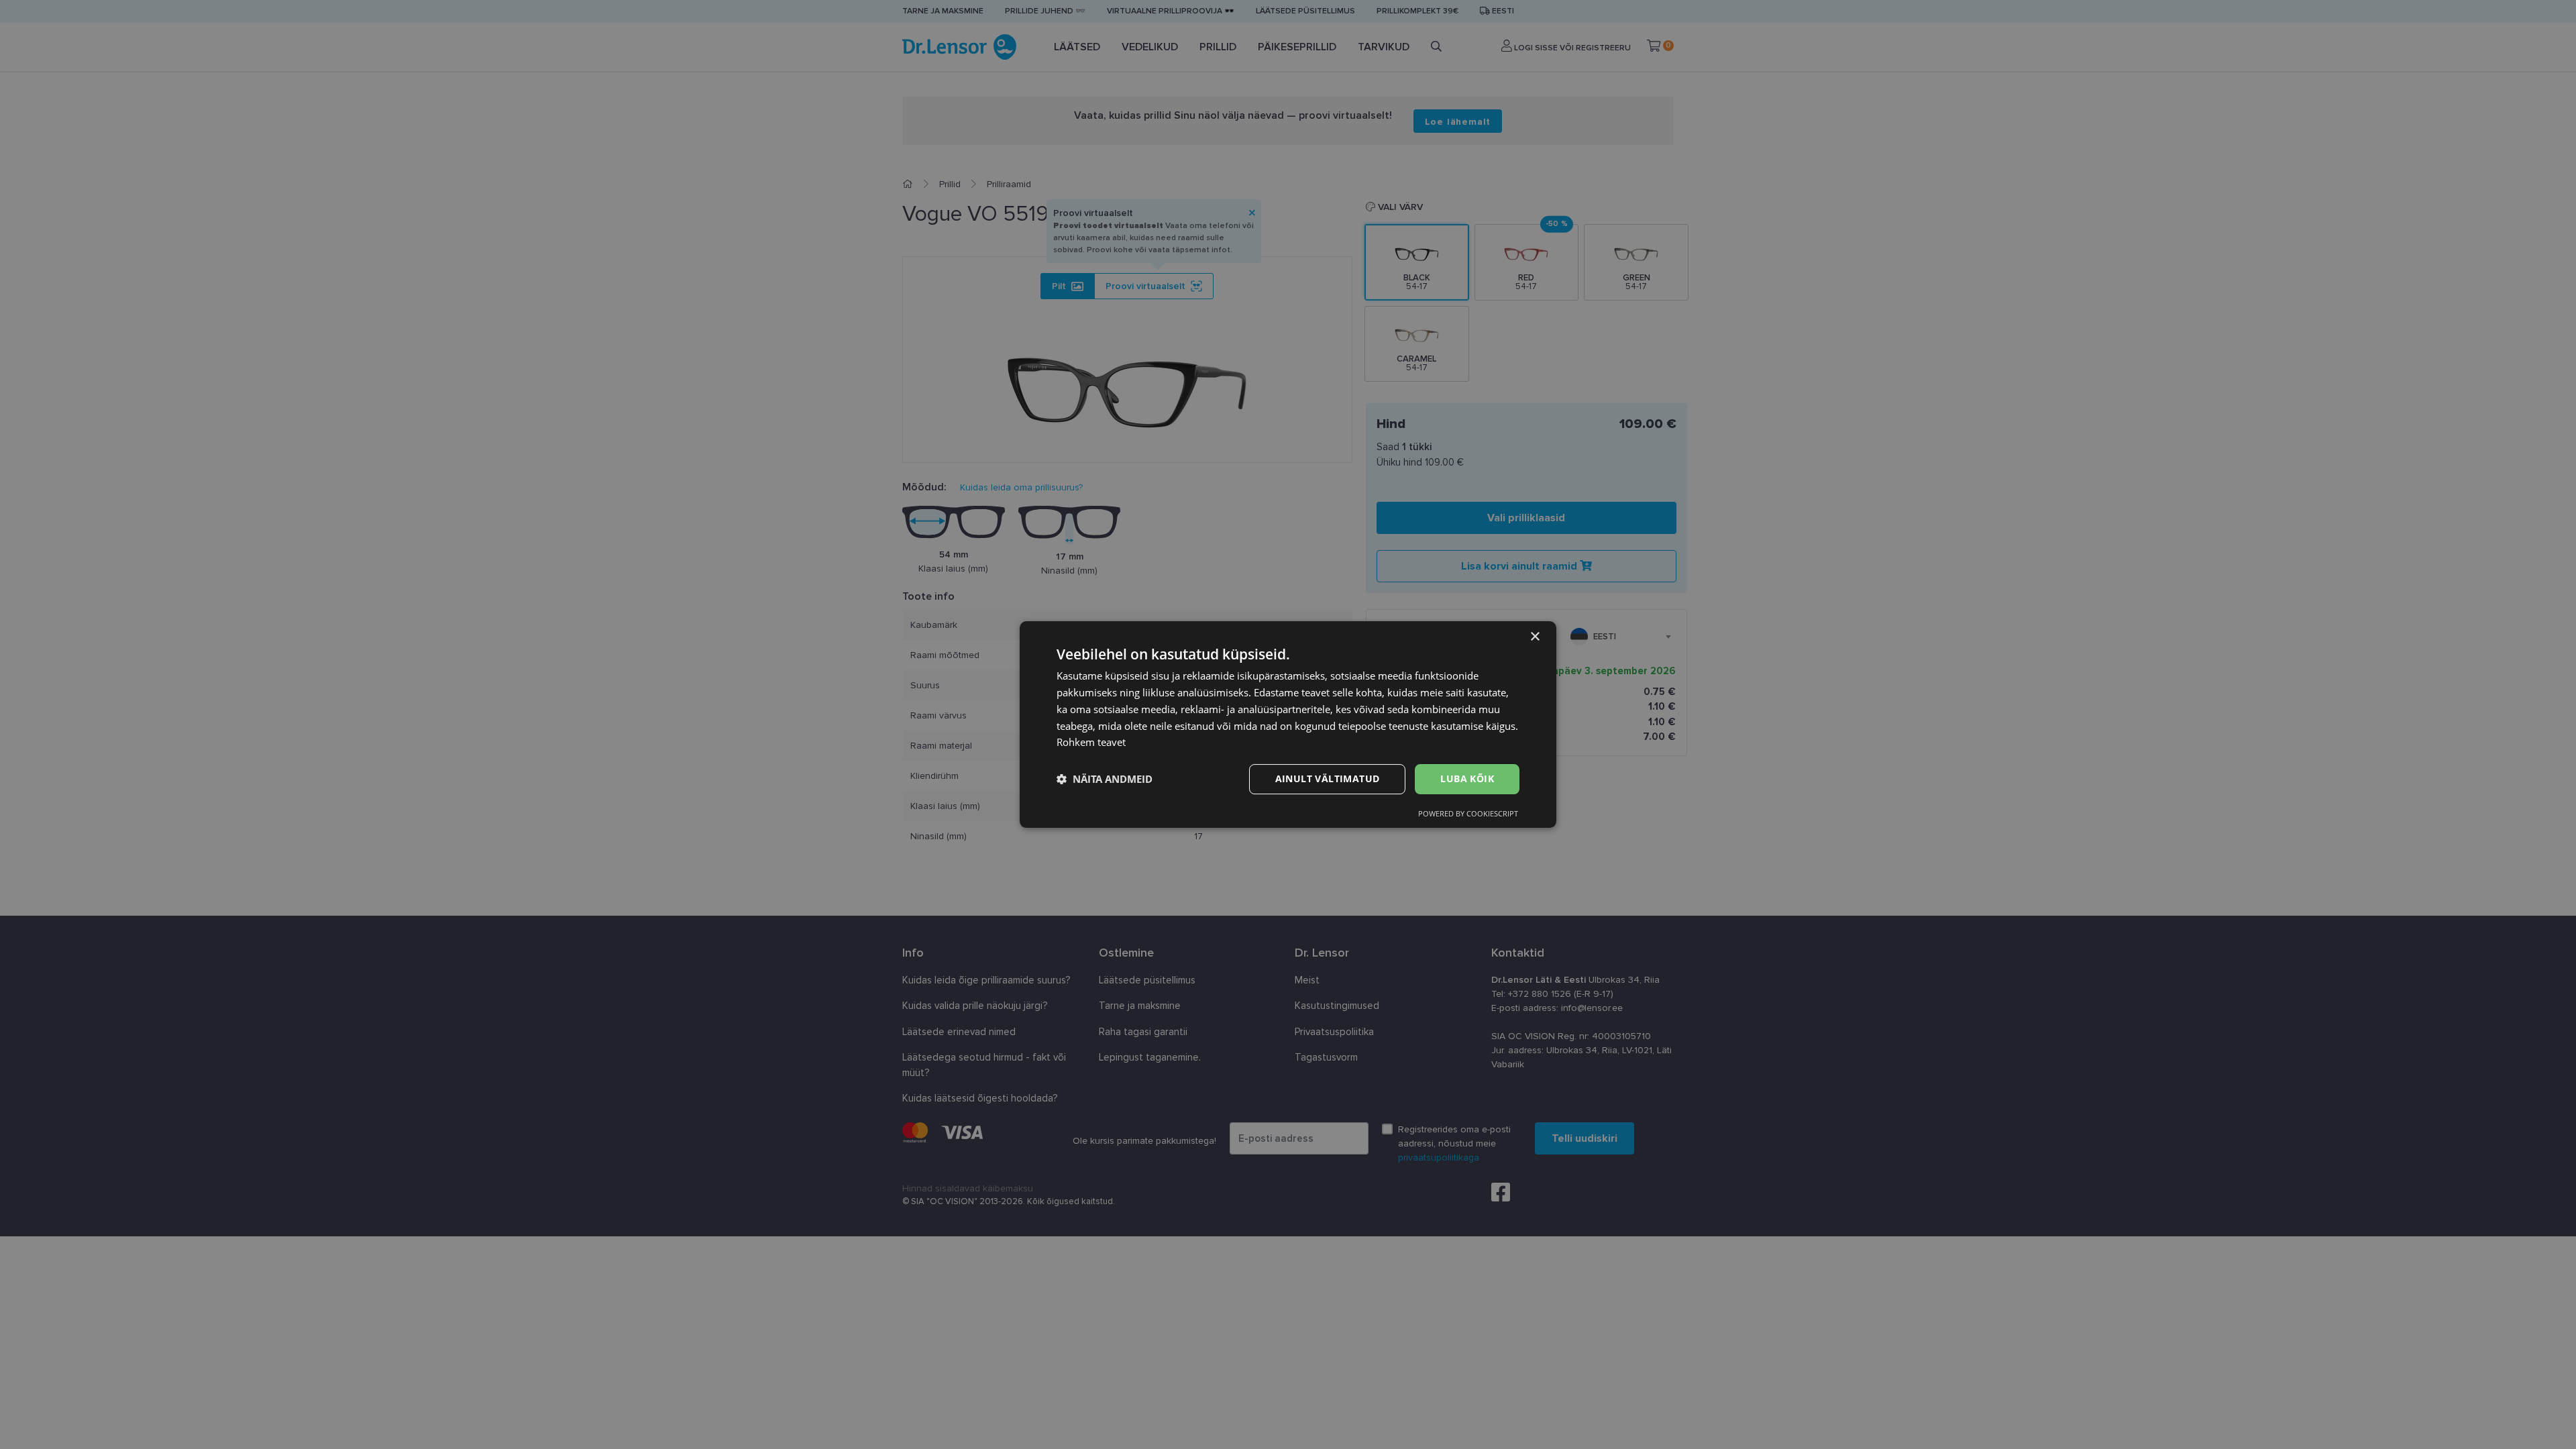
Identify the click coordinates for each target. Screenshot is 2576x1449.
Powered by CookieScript (1468, 813)
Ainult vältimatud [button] (1328, 779)
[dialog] (1288, 724)
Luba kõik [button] (1467, 779)
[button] (1105, 780)
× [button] (1535, 637)
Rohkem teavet (1091, 742)
